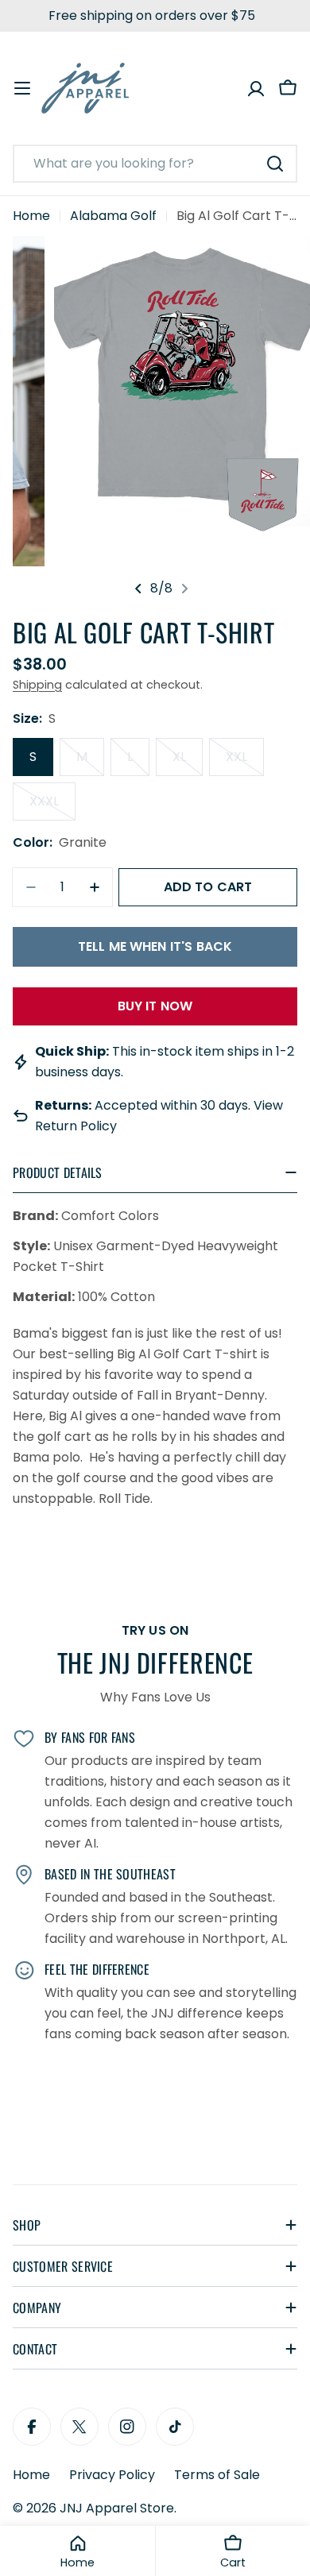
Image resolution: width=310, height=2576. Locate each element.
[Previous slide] (138, 589)
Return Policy (76, 1126)
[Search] (275, 164)
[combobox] (155, 164)
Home (31, 216)
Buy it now (155, 1006)
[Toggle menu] (22, 88)
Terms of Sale (217, 2475)
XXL (245, 762)
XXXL (52, 806)
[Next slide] (184, 589)
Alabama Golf (113, 216)
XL (188, 762)
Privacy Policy (112, 2475)
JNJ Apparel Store (117, 2508)
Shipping (37, 685)
